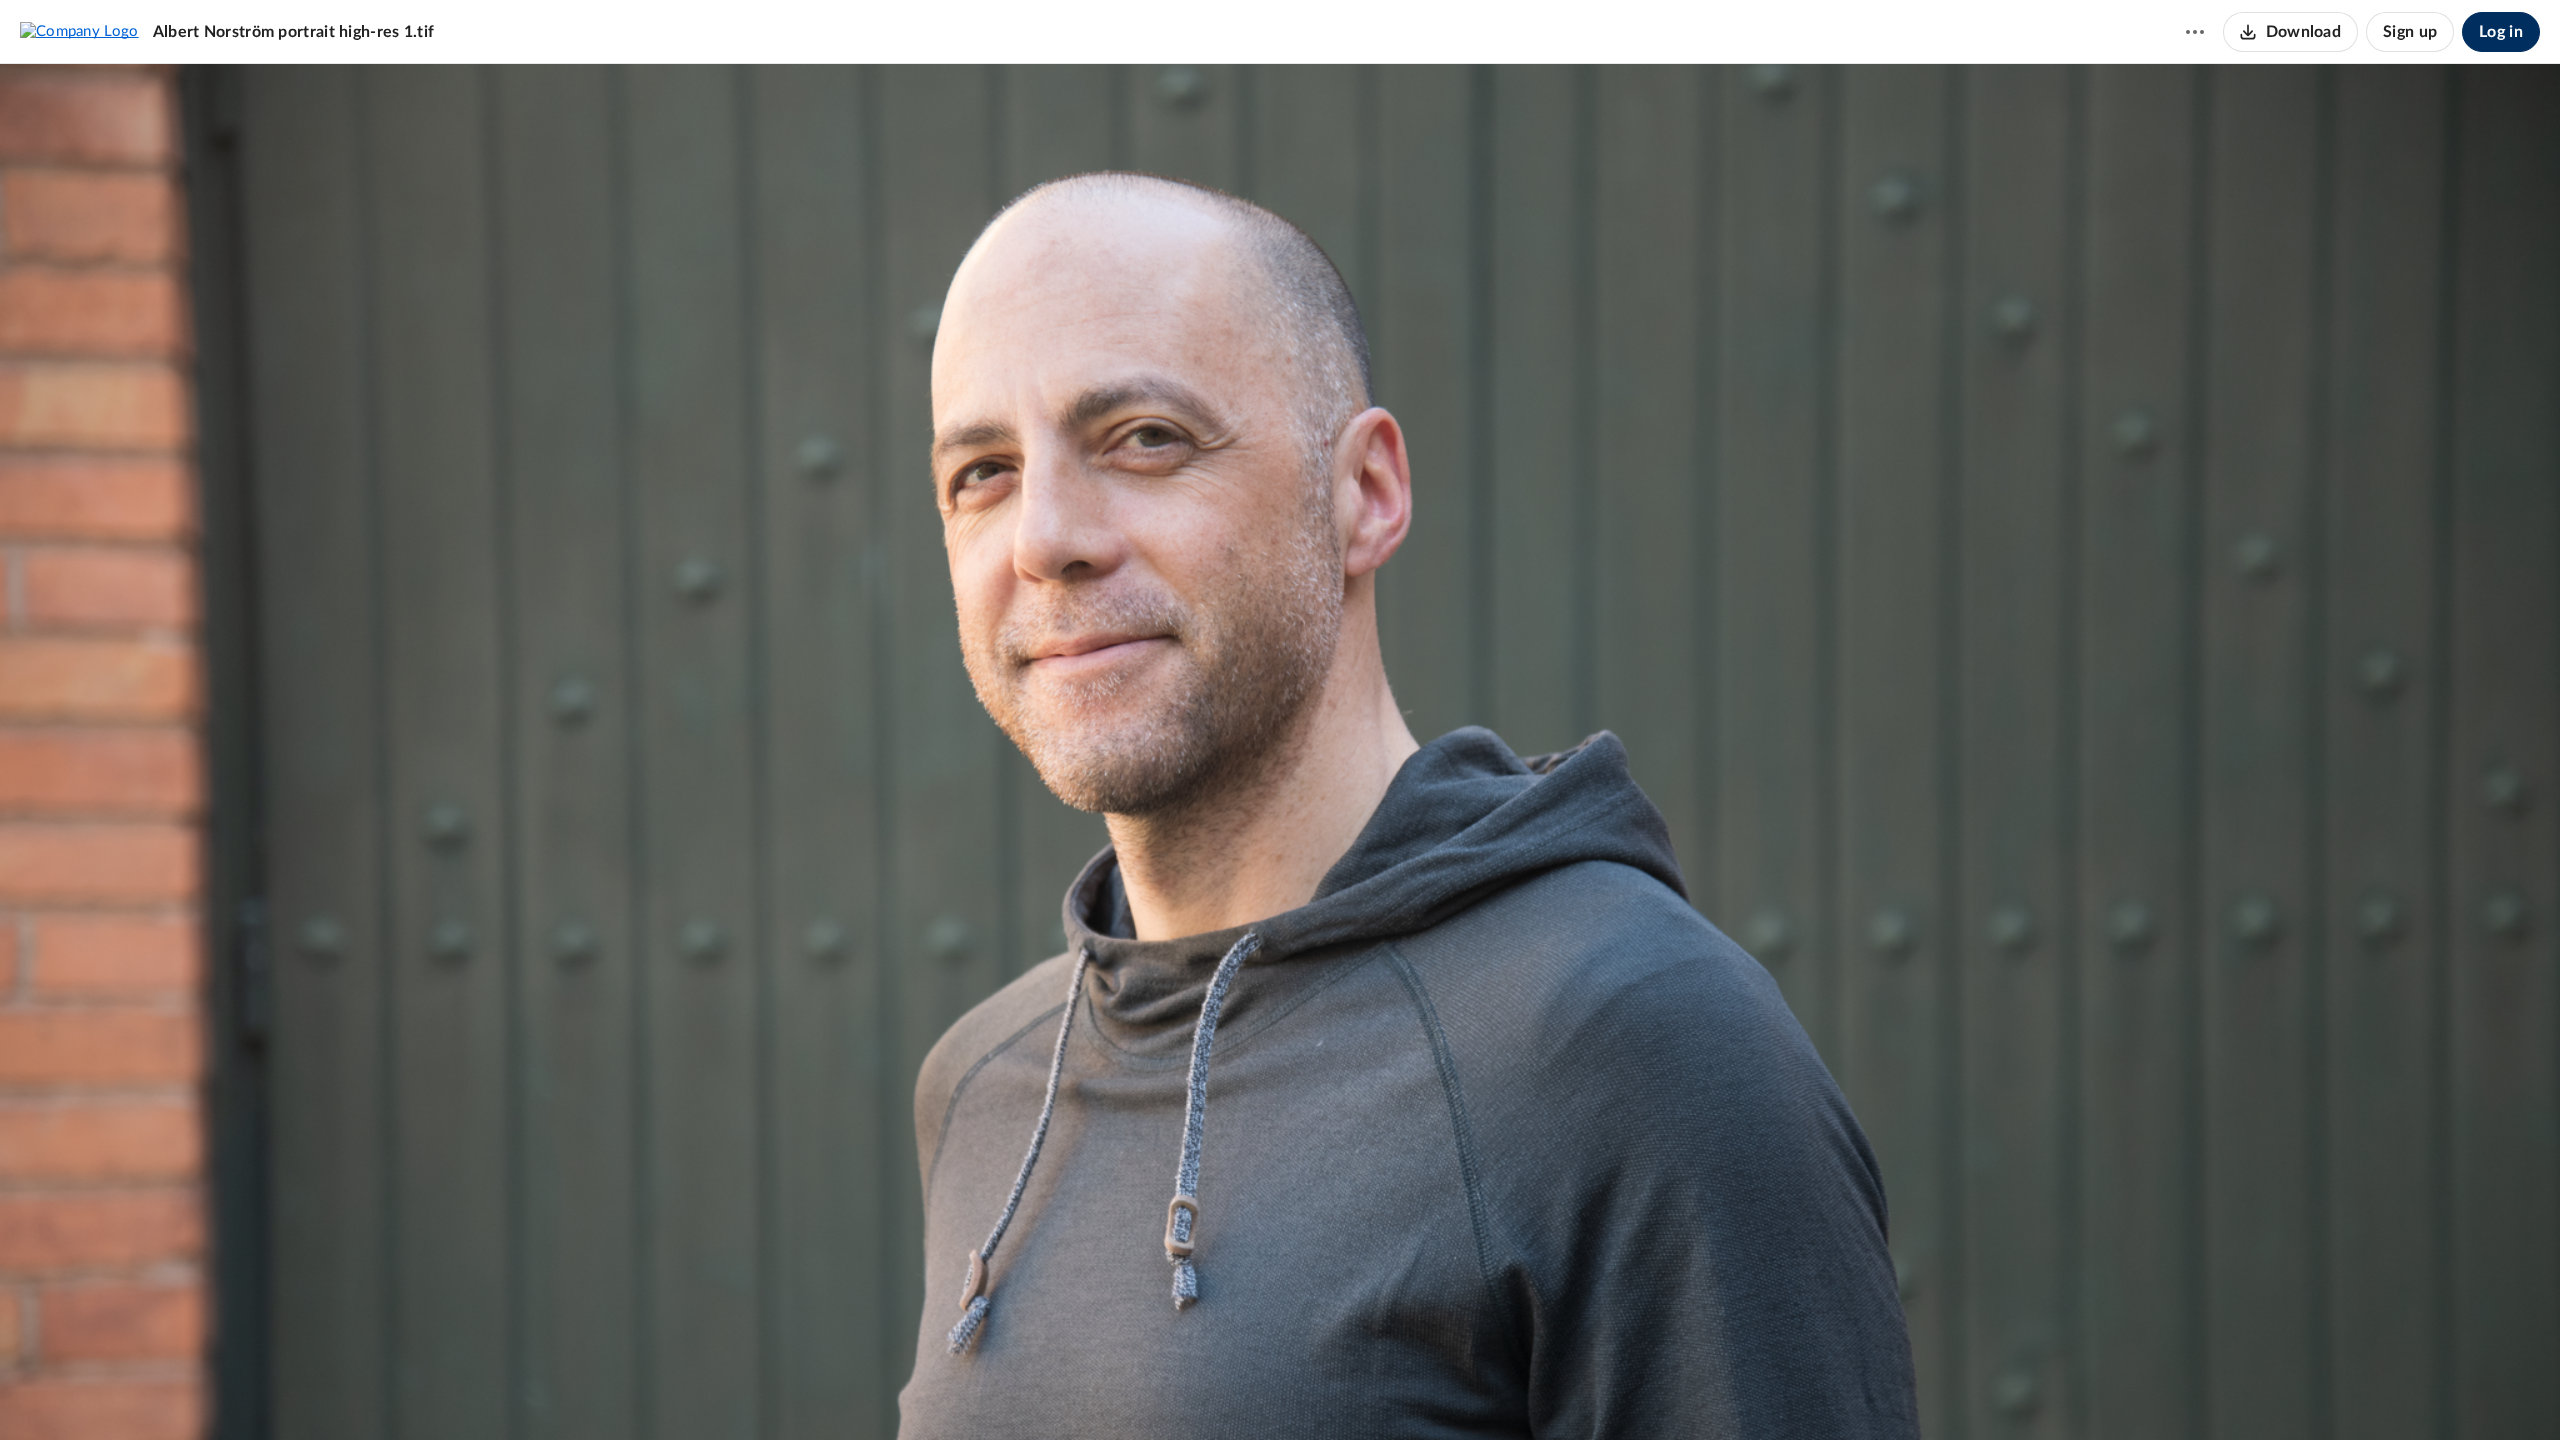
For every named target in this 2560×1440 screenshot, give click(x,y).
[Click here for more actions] (2195, 32)
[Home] (79, 31)
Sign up (2410, 32)
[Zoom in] (1295, 1391)
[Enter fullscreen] (1335, 1391)
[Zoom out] (1227, 1391)
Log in (2501, 32)
